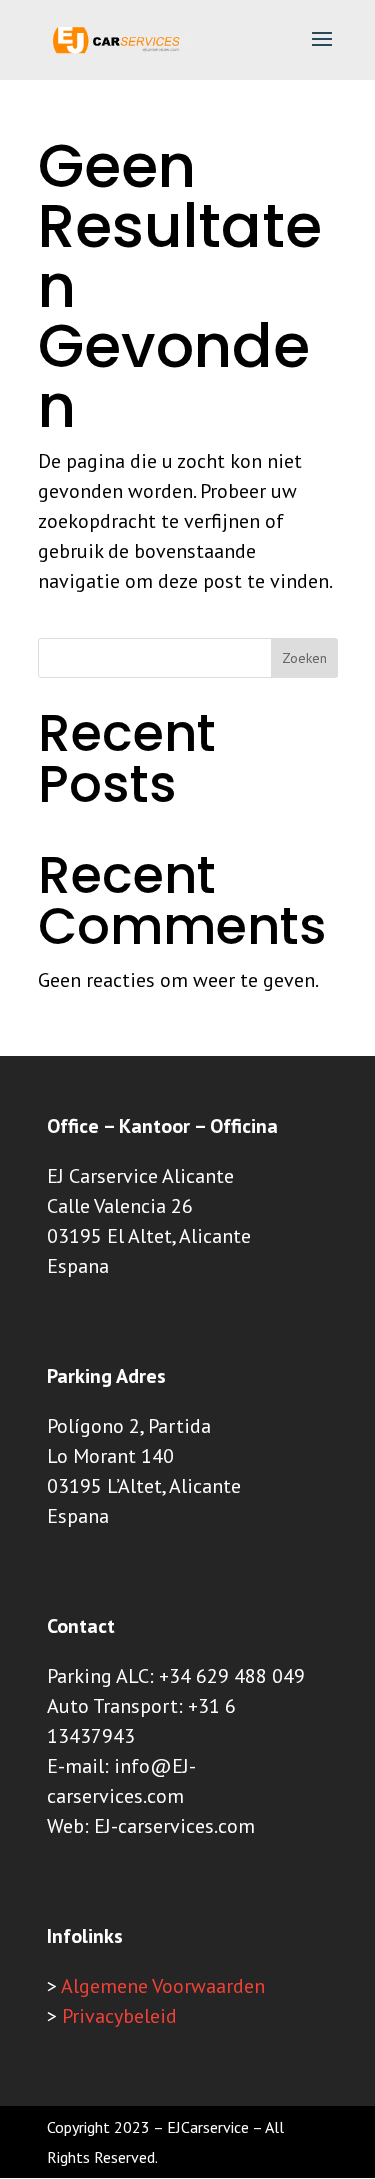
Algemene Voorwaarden (163, 1986)
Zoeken (304, 658)
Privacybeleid (119, 2016)
